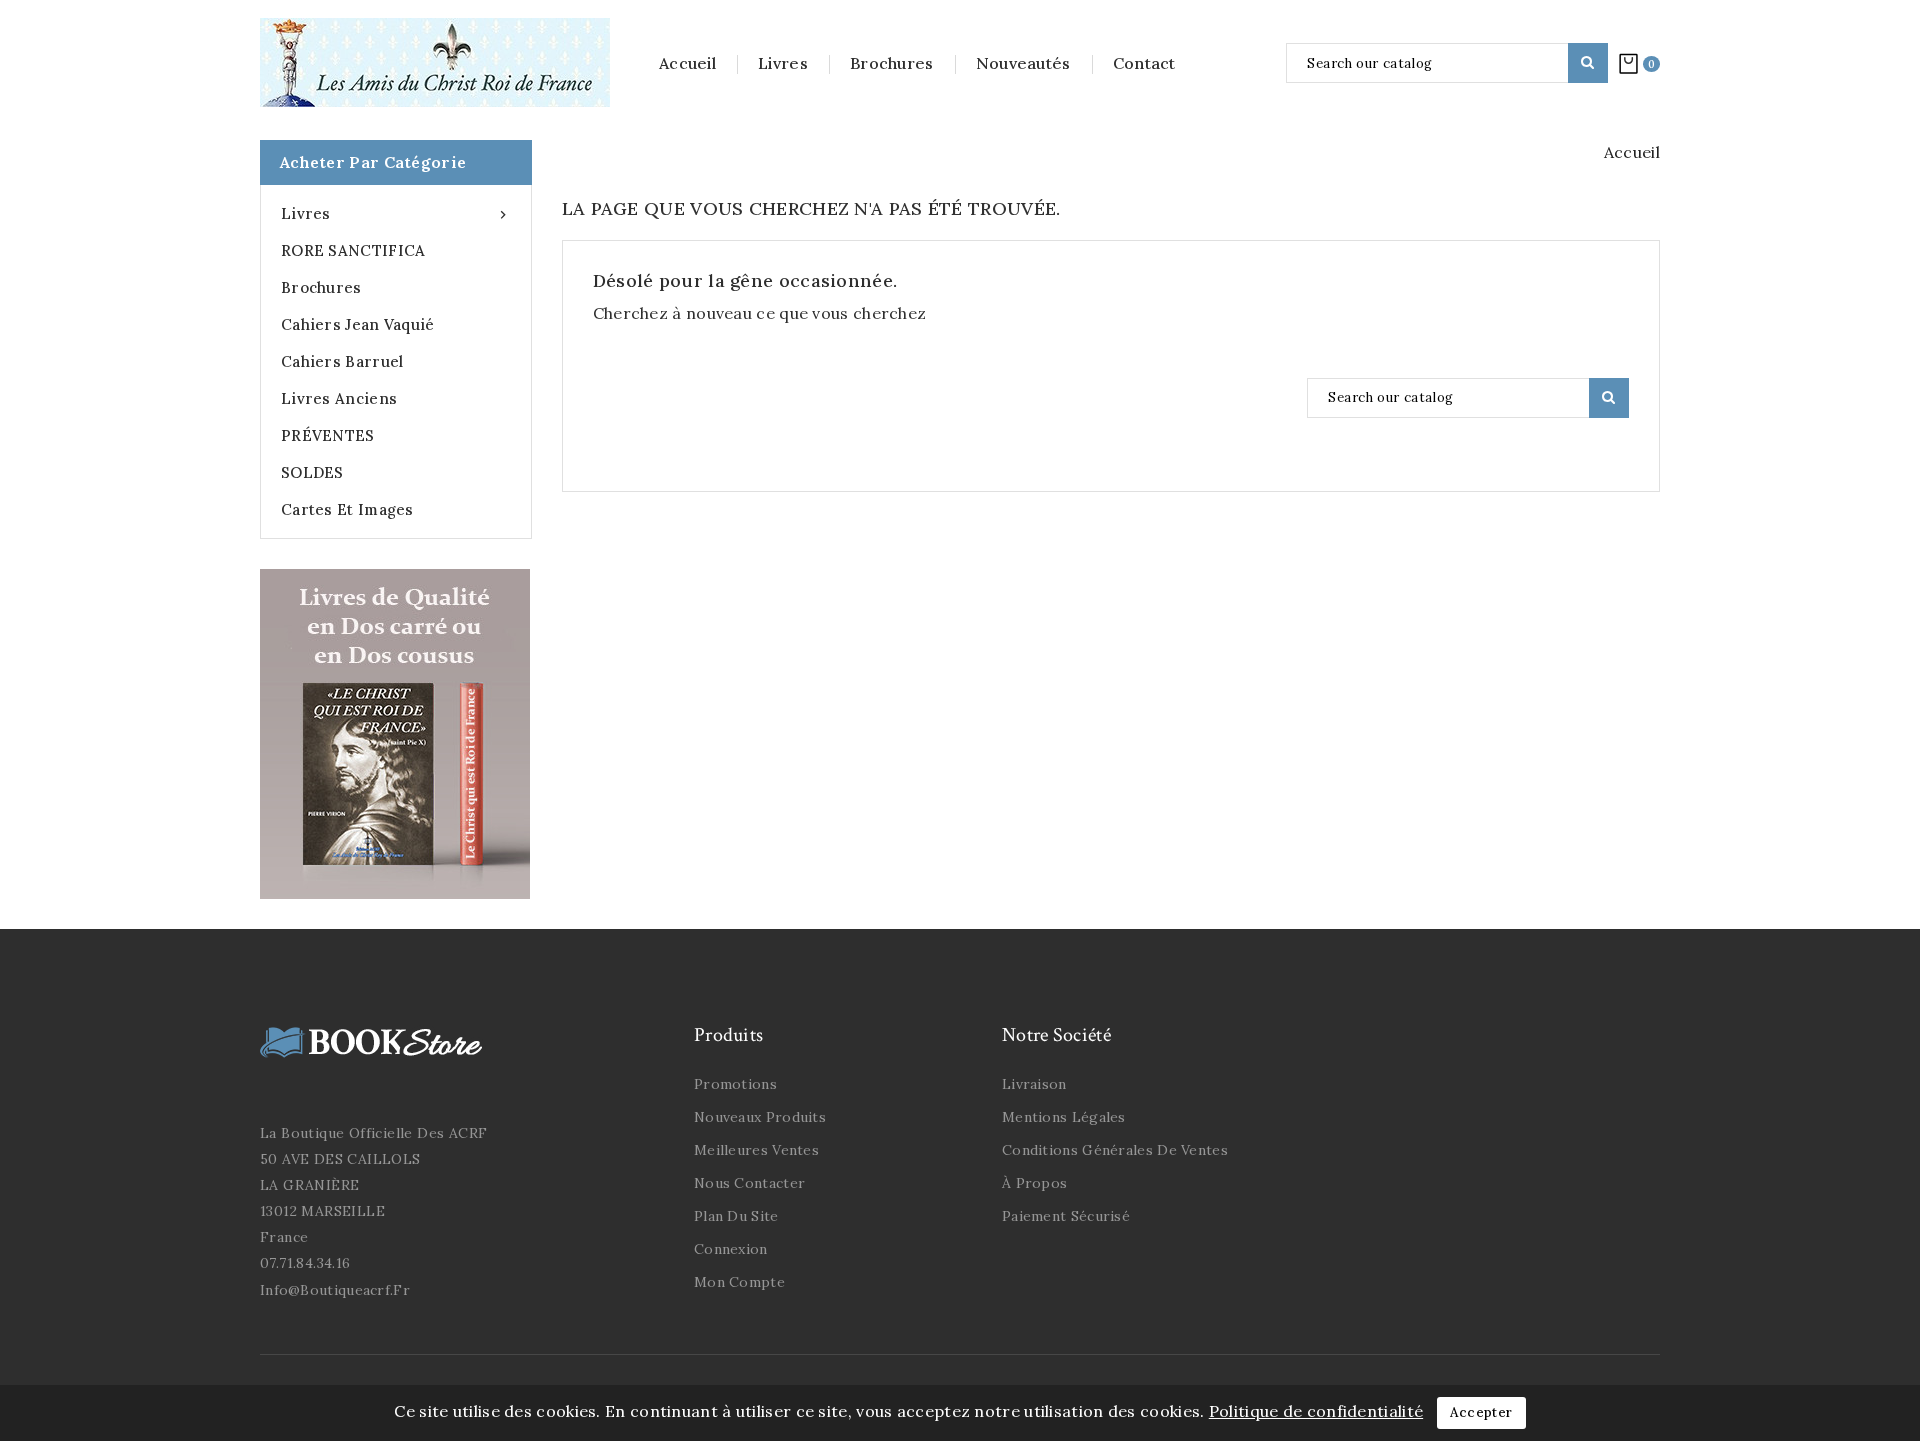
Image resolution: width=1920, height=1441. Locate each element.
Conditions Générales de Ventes (1115, 1150)
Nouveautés (1023, 63)
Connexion (731, 1249)
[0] (1628, 63)
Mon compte (739, 1282)
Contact (1144, 63)
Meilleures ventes (756, 1150)
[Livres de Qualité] (395, 734)
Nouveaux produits (760, 1117)
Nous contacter (749, 1183)
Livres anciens (339, 398)
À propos (1034, 1183)
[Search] (1588, 63)
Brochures (892, 63)
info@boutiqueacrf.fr (335, 1290)
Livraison (1034, 1084)
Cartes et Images (347, 509)
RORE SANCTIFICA (353, 250)
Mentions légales (1064, 1117)
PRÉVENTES (328, 435)
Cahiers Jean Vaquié (358, 324)
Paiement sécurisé (1066, 1216)
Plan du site (736, 1216)
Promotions (735, 1084)
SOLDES (312, 472)
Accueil (687, 63)
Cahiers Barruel (342, 361)
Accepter (1481, 1412)
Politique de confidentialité (1316, 1411)
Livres (783, 63)
